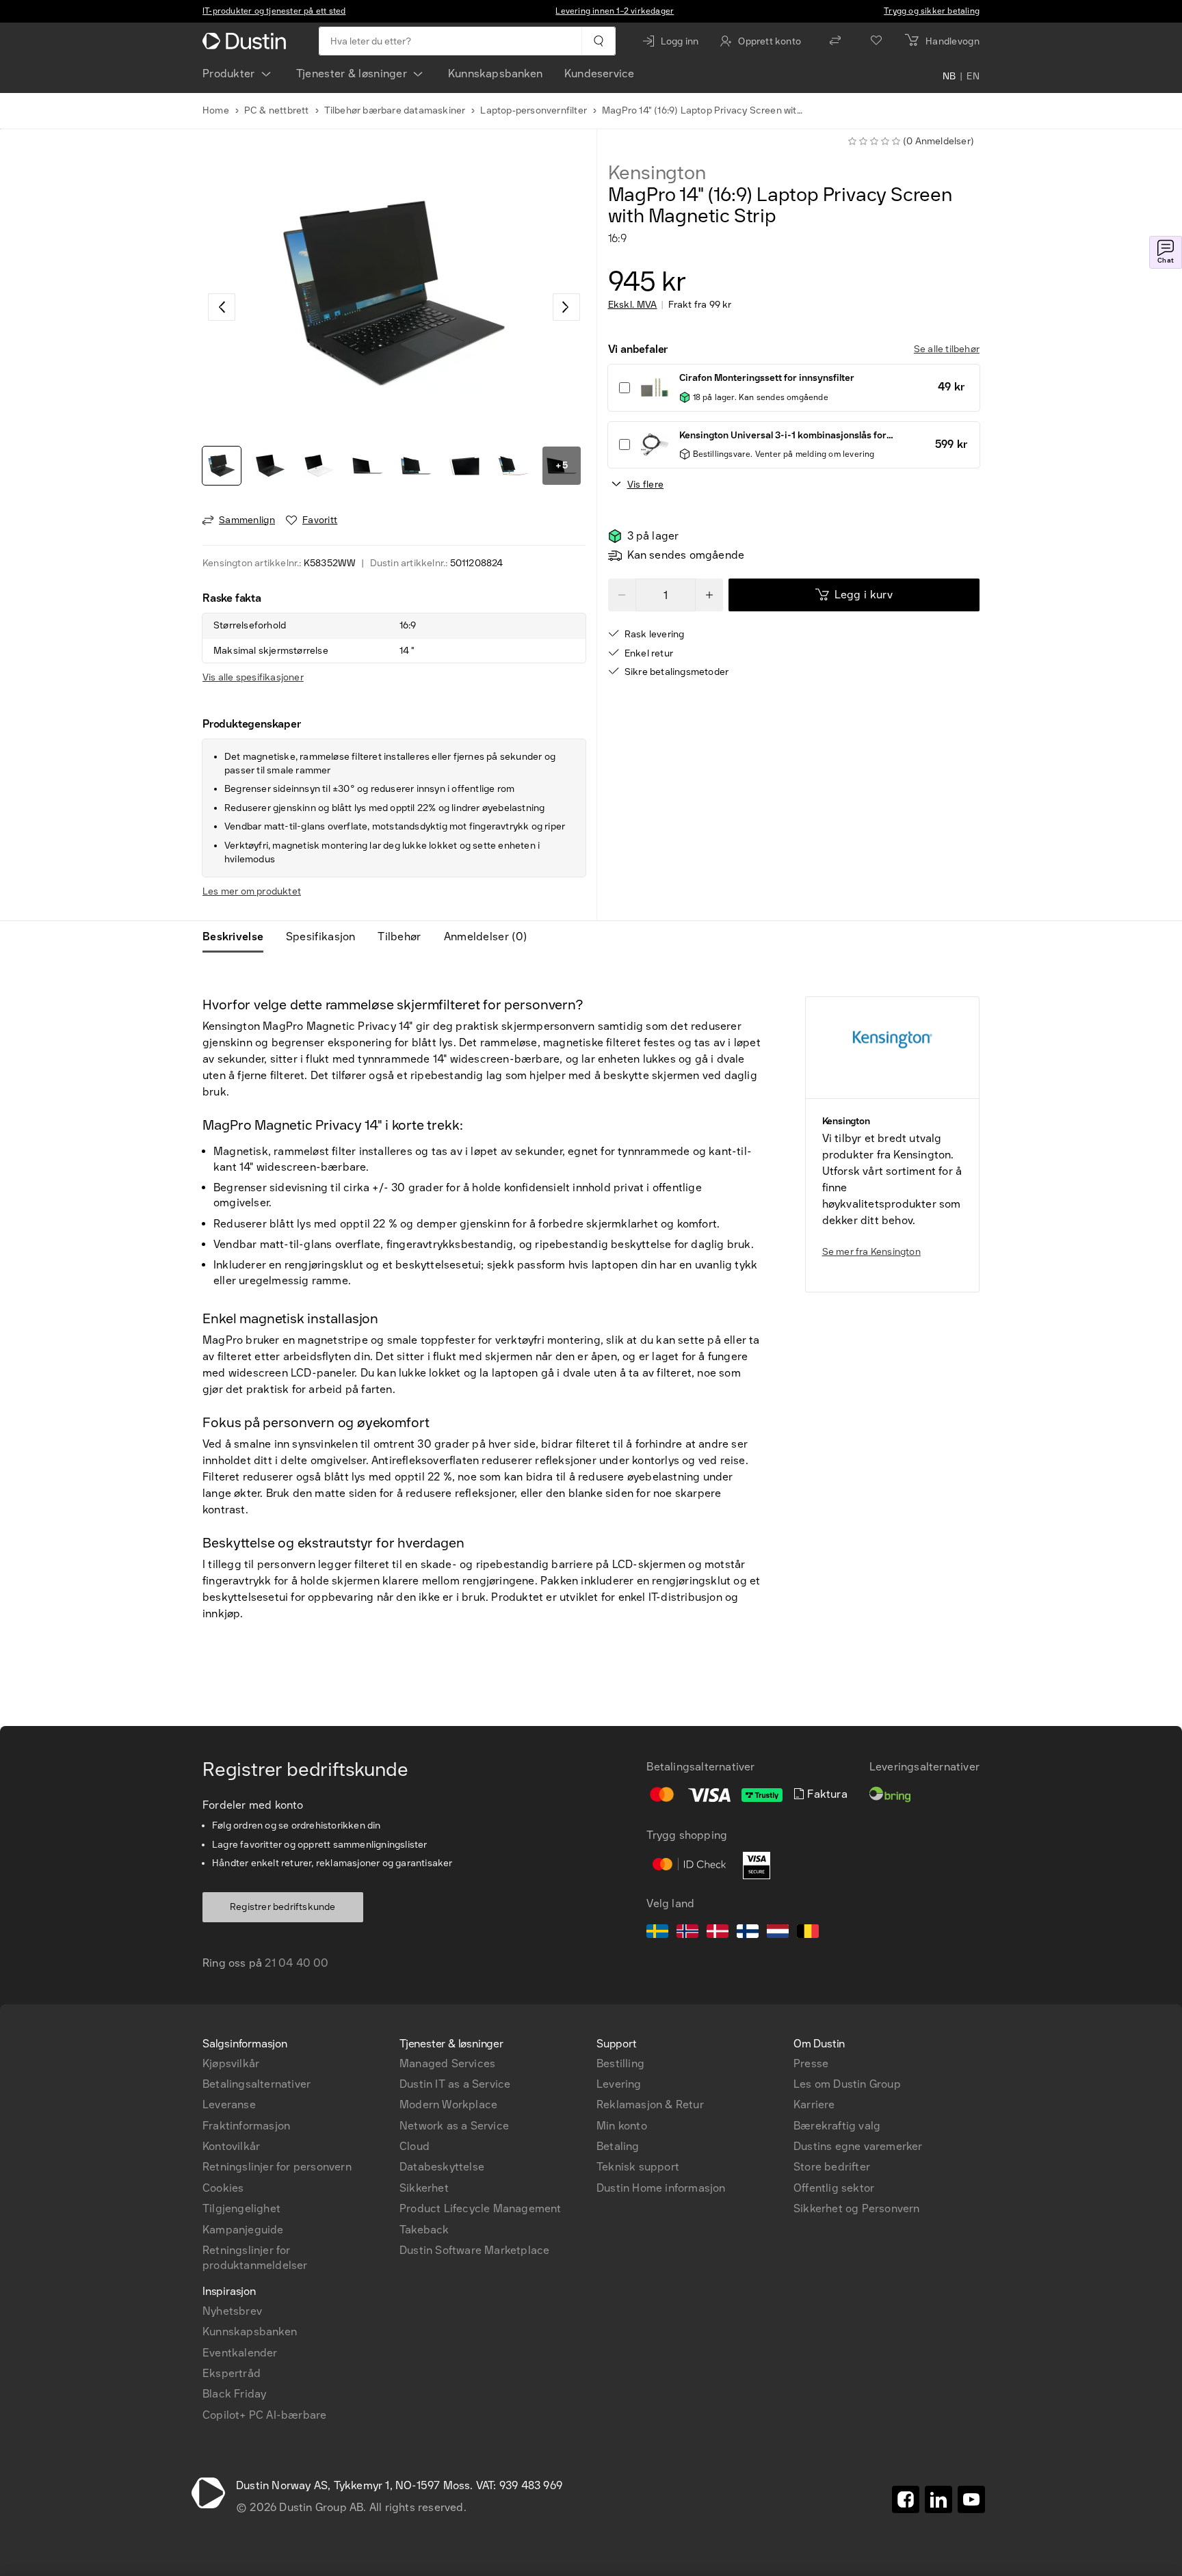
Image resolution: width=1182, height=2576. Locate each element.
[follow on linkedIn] (938, 2499)
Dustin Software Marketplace (474, 2250)
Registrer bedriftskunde (283, 1907)
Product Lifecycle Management (481, 2208)
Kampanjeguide (243, 2230)
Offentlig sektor (834, 2188)
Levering (619, 2084)
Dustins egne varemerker (858, 2146)
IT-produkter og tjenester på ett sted (274, 11)
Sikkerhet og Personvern (857, 2208)
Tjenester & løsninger (352, 74)
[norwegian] (687, 1933)
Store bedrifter (832, 2167)
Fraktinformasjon (246, 2126)
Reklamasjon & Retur (650, 2104)
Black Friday (234, 2394)
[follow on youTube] (971, 2499)
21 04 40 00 (297, 1963)
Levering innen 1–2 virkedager (615, 11)
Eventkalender (240, 2353)
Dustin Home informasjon (661, 2188)
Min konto (622, 2126)
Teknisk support (638, 2167)
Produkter (229, 74)
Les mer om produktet (252, 891)
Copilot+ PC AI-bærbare (264, 2415)
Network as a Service (454, 2126)
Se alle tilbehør (947, 349)
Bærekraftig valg (837, 2126)
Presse (811, 2063)
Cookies (223, 2188)
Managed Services (447, 2063)
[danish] (718, 1933)
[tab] (238, 937)
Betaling (618, 2146)
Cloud (415, 2146)
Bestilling (620, 2063)
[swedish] (657, 1933)
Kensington (657, 173)
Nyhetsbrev (232, 2311)
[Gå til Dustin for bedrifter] (247, 41)
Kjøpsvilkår (231, 2063)
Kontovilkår (231, 2146)
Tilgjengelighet (241, 2208)
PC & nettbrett (277, 110)
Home (216, 110)
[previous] (222, 307)
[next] (566, 307)
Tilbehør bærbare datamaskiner (395, 110)
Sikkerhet (424, 2188)
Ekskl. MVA (633, 305)
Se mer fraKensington (871, 1252)
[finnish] (748, 1933)
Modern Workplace (448, 2104)
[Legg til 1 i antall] (709, 595)
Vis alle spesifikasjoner (253, 677)
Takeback (424, 2230)
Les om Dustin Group (847, 2084)
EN (973, 77)
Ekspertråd (232, 2373)
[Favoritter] (876, 41)
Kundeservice (599, 74)
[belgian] (808, 1933)
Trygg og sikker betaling (932, 11)
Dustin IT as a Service (455, 2084)
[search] (598, 41)
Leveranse (229, 2104)
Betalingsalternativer (257, 2084)
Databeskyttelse (442, 2167)
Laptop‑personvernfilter (534, 110)
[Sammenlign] (835, 41)
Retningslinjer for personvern (277, 2167)
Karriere (814, 2104)
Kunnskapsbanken (495, 74)
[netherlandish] (778, 1933)
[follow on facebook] (906, 2499)
